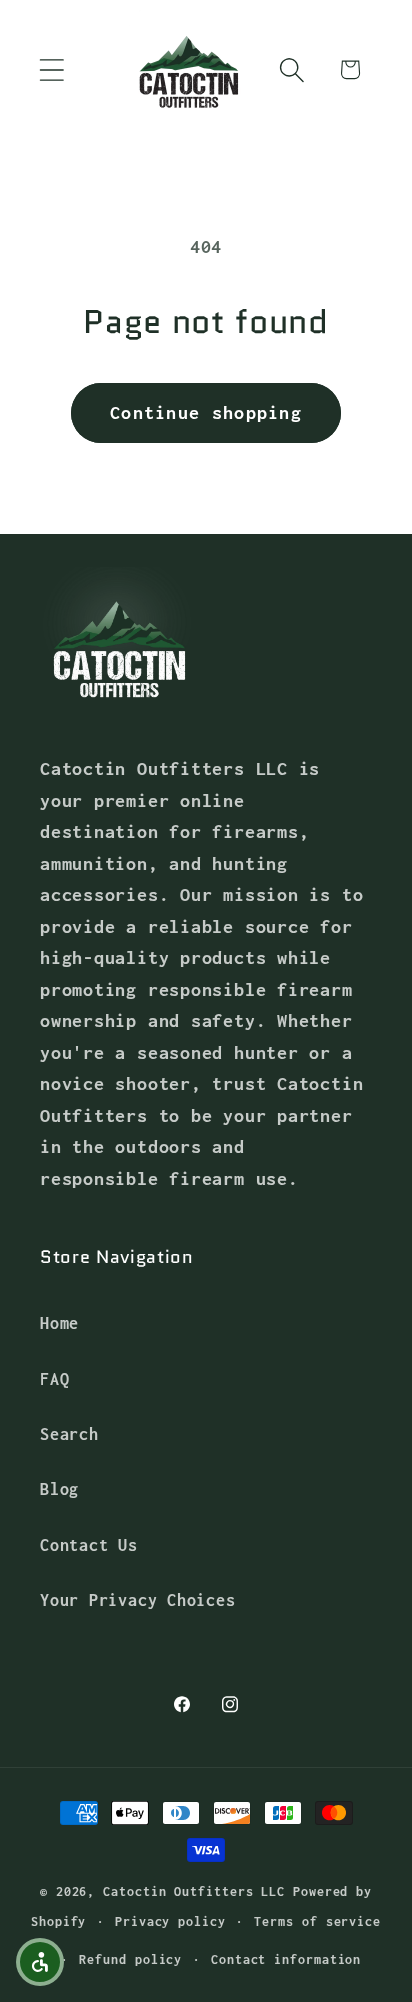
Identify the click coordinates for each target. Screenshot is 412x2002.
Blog (59, 1488)
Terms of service (317, 1921)
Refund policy (130, 1959)
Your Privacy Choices (138, 1599)
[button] (51, 69)
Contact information (286, 1959)
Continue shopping (206, 412)
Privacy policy (170, 1921)
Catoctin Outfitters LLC (194, 1891)
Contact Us (89, 1544)
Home (59, 1322)
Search (69, 1433)
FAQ (54, 1378)
